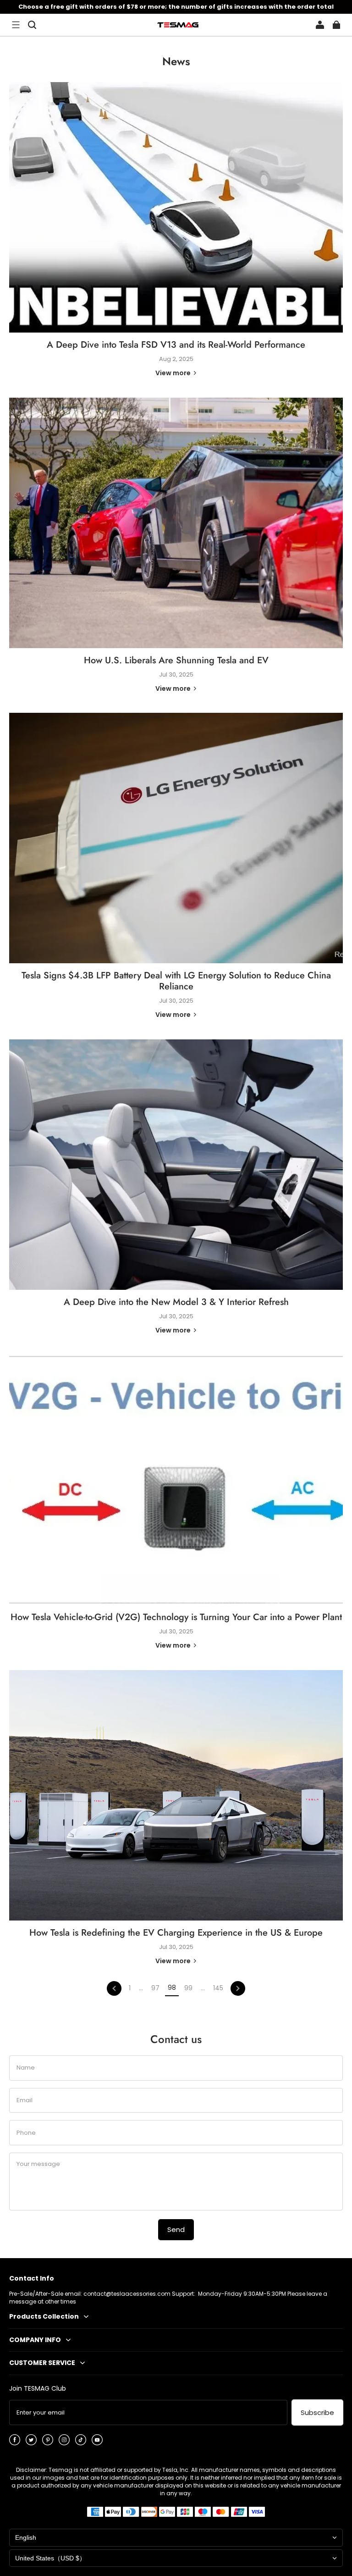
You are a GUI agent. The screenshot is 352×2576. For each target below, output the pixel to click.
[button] (16, 25)
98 (172, 1988)
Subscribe (317, 2412)
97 (155, 1988)
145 (218, 1988)
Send (176, 2229)
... (141, 1988)
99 (188, 1988)
